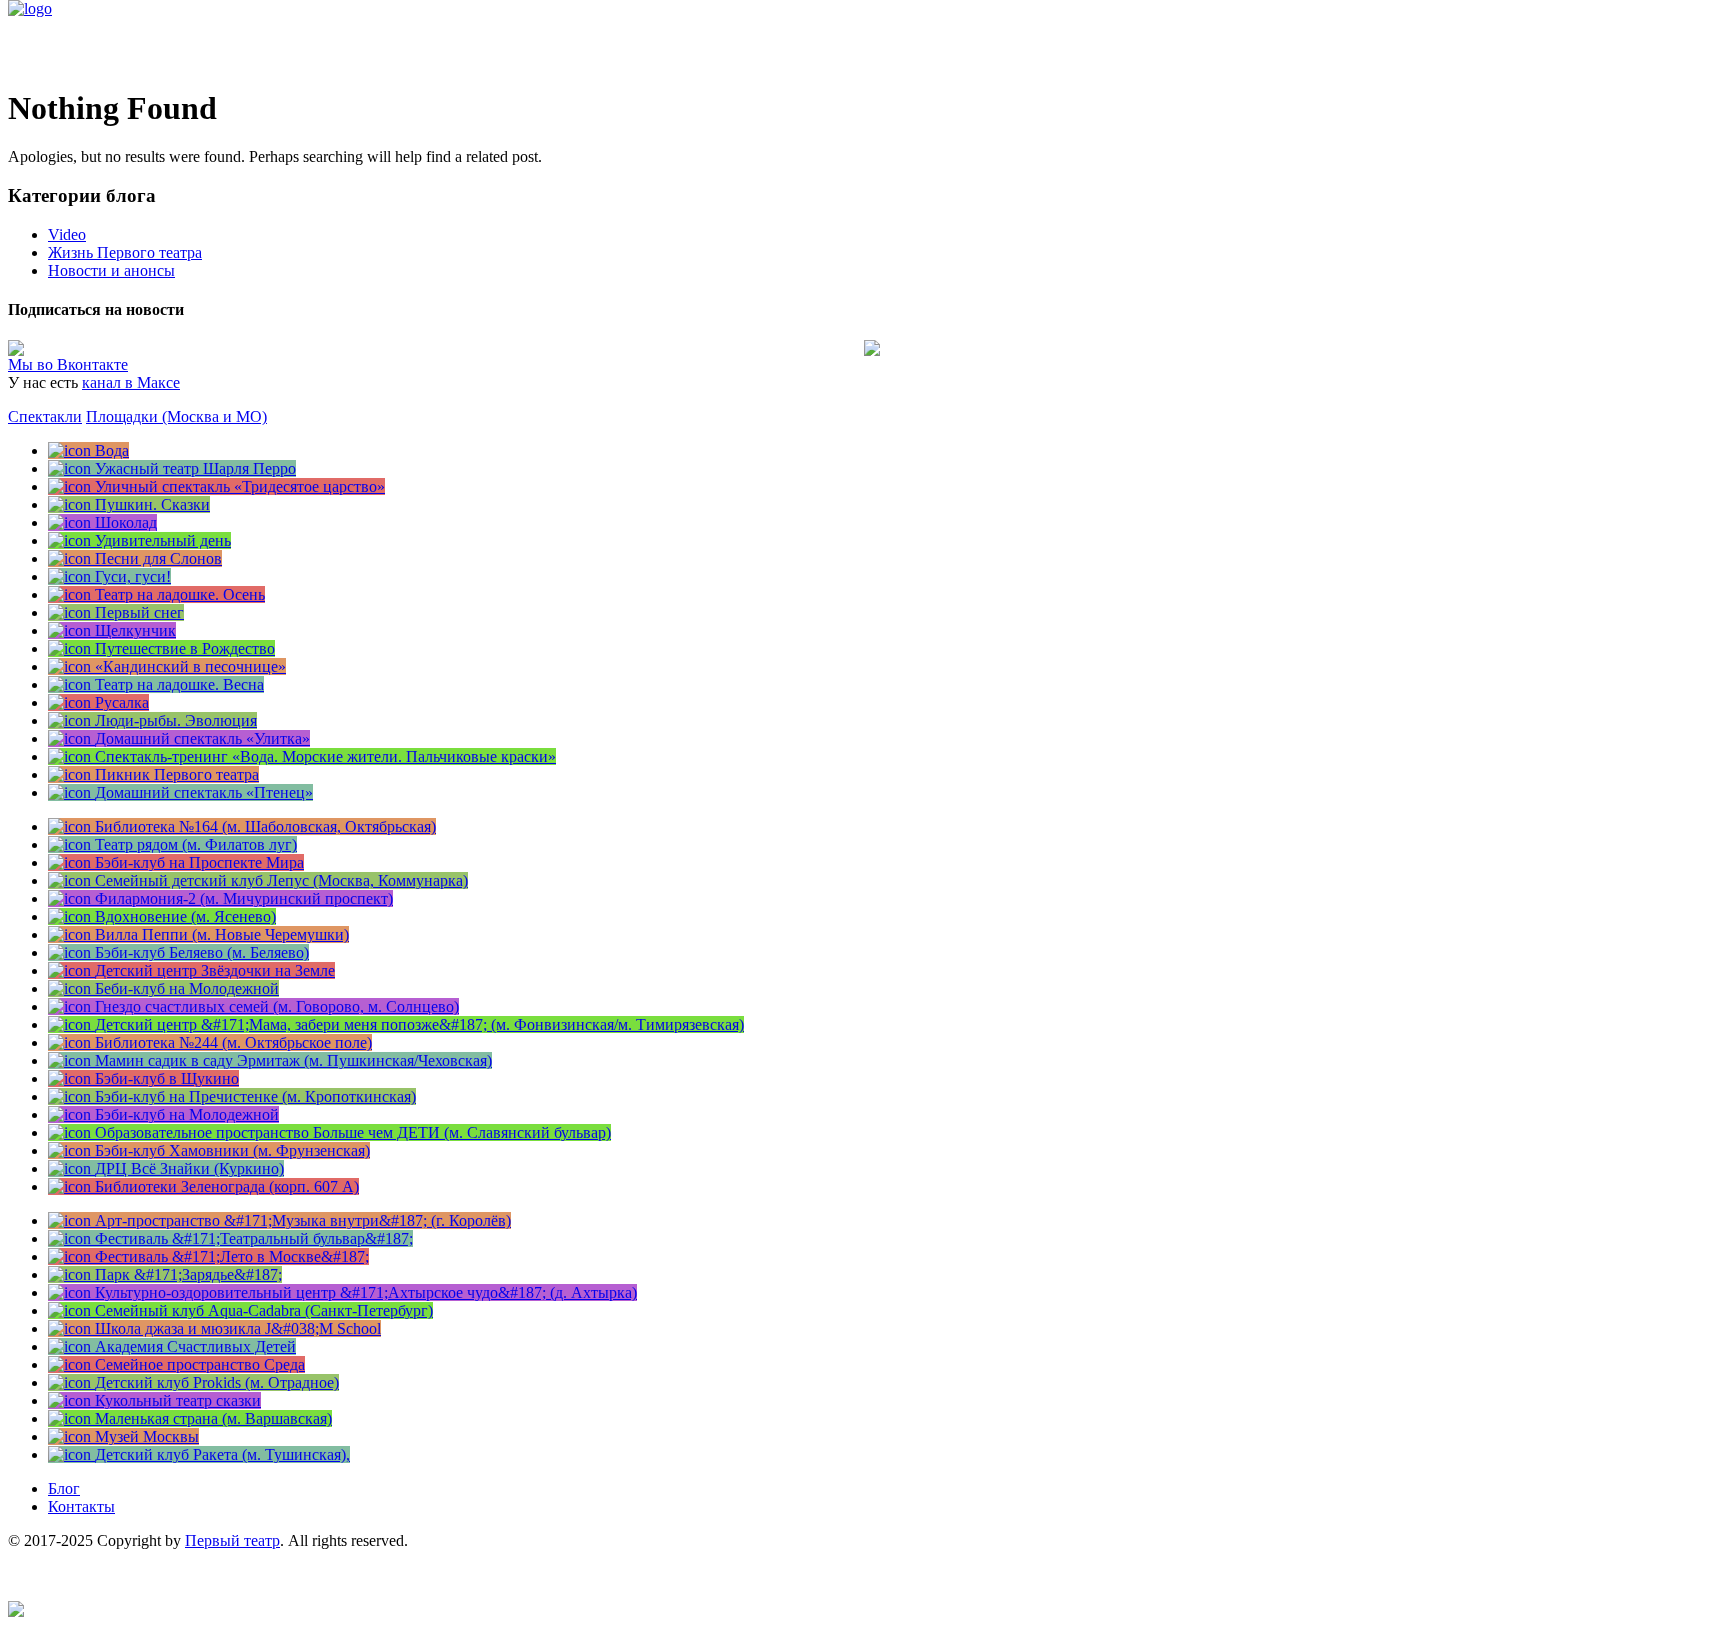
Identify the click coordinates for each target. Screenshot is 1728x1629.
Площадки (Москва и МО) (176, 416)
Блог (64, 1488)
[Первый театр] (30, 8)
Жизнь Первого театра (125, 252)
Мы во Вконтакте (68, 364)
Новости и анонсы (111, 270)
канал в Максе (131, 382)
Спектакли (45, 416)
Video (67, 234)
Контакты (81, 1506)
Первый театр (232, 1540)
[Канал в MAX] (16, 1611)
